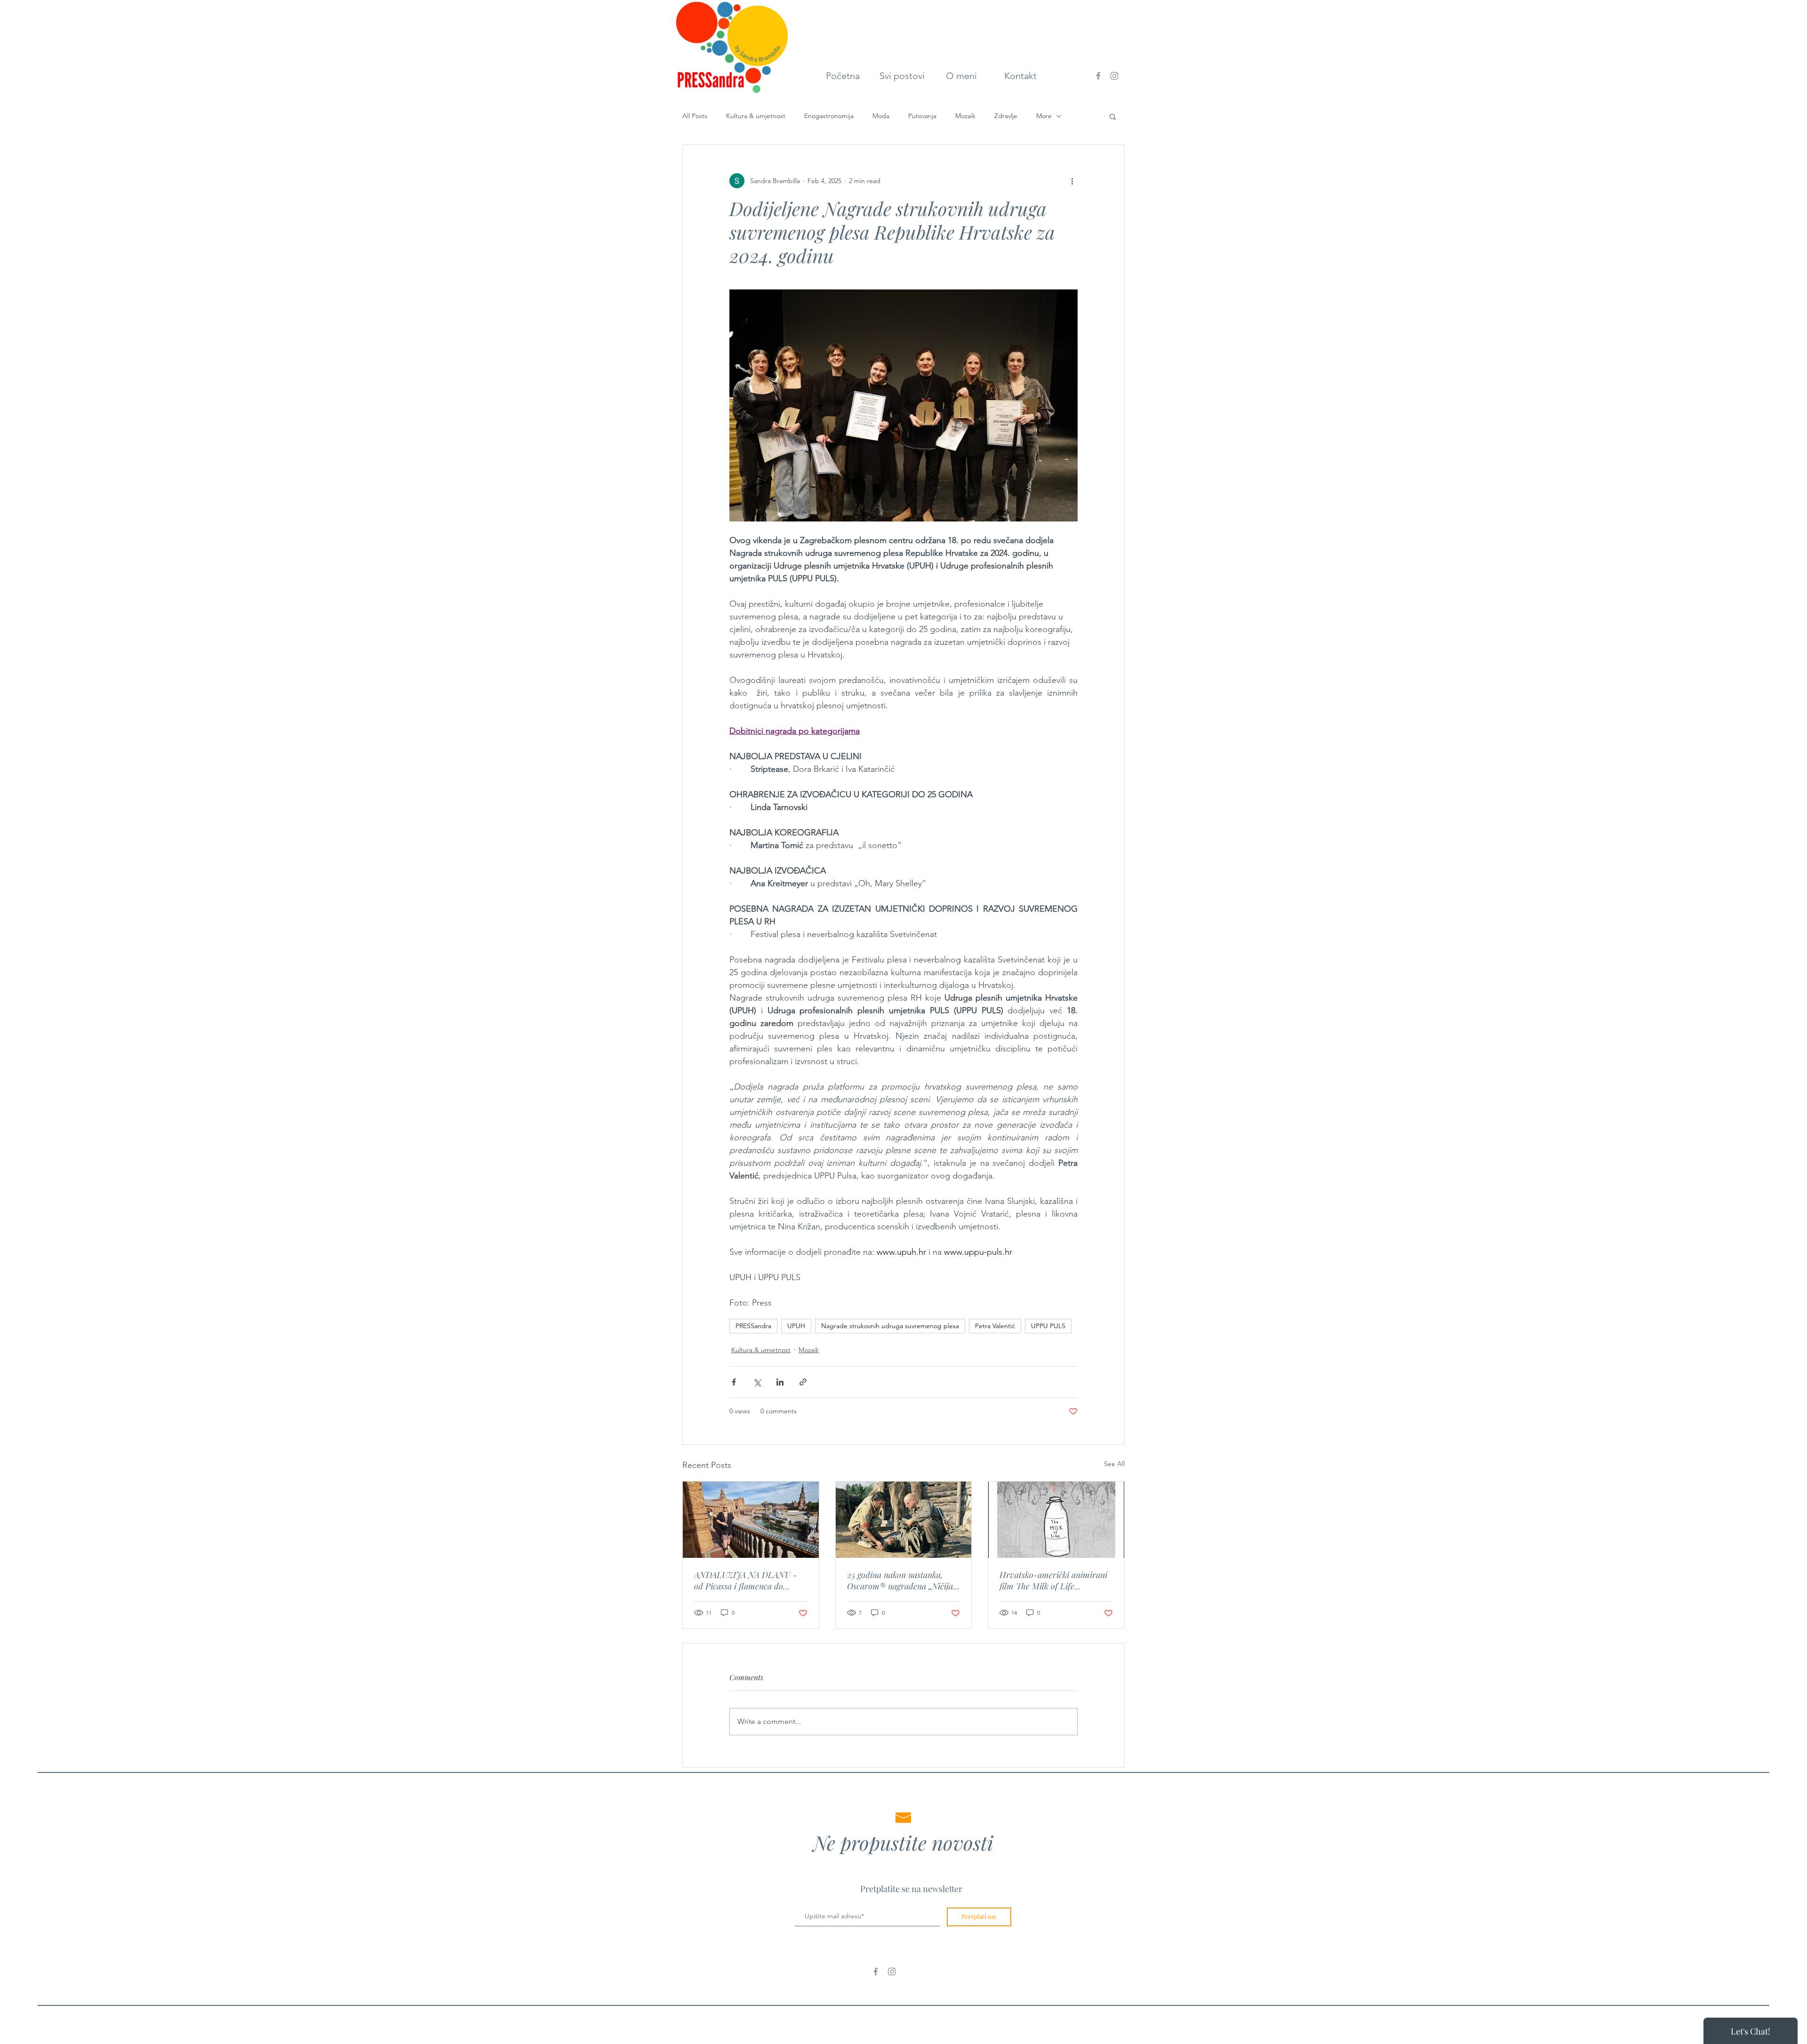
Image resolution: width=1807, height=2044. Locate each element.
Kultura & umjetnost (756, 116)
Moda (881, 116)
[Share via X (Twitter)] (757, 1382)
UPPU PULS (1048, 1326)
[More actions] (1072, 181)
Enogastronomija (829, 116)
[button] (1113, 116)
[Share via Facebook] (734, 1382)
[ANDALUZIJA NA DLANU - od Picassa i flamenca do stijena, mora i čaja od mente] (751, 1520)
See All (1114, 1464)
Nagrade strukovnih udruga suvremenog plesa (890, 1326)
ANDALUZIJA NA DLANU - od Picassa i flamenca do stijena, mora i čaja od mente (747, 1580)
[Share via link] (803, 1382)
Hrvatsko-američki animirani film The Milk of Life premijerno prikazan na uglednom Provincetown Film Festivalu (1053, 1580)
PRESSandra (753, 1326)
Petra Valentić (995, 1326)
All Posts (695, 116)
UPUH (796, 1326)
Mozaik (965, 116)
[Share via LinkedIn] (780, 1382)
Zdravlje (1006, 116)
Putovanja (922, 116)
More (1044, 116)
